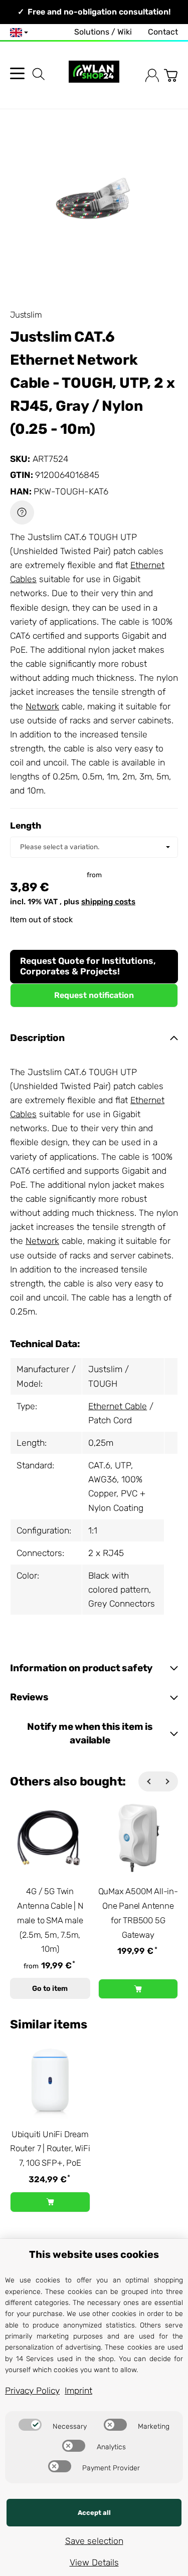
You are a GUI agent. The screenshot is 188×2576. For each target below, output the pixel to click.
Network (42, 706)
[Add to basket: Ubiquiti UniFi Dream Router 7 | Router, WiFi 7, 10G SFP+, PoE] (50, 2202)
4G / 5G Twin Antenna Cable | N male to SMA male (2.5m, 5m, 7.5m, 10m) (50, 1920)
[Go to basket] (171, 75)
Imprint (78, 2391)
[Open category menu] (17, 73)
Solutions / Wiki (103, 32)
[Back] (148, 1781)
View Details (94, 2562)
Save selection (94, 2541)
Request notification (94, 995)
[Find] (39, 74)
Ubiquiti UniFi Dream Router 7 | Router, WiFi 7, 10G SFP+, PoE (50, 2149)
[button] (94, 1038)
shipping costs (108, 902)
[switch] (30, 2425)
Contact (163, 32)
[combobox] (94, 847)
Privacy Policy (32, 2391)
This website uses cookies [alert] (94, 2254)
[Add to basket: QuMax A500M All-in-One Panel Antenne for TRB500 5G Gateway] (138, 1989)
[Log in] (152, 75)
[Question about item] (22, 512)
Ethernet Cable (118, 1406)
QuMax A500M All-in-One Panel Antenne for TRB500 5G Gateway (138, 1913)
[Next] (168, 1781)
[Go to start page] (94, 75)
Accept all (94, 2513)
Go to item (50, 1989)
